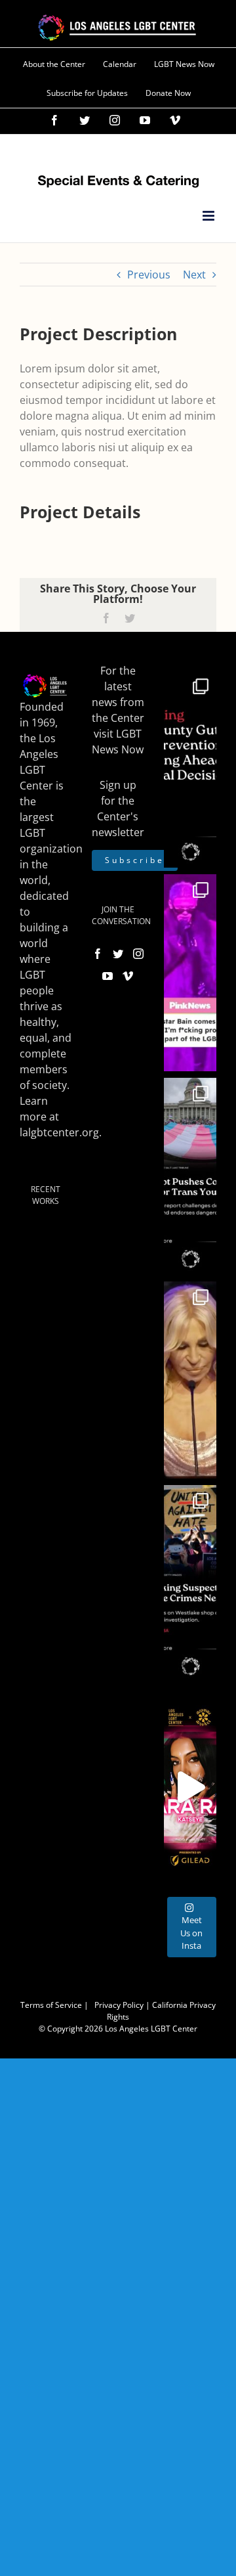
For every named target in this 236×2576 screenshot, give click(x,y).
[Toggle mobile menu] (209, 216)
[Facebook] (98, 954)
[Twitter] (118, 954)
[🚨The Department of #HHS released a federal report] (190, 1176)
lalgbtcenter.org (59, 1132)
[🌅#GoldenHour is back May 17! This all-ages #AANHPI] (190, 1787)
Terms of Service (51, 2005)
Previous (149, 275)
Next (194, 275)
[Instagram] (138, 954)
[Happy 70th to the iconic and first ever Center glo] (190, 1380)
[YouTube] (108, 976)
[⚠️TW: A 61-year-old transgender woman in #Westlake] (190, 1584)
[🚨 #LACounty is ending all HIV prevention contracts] (190, 769)
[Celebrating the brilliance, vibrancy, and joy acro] (190, 973)
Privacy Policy (119, 2005)
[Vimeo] (128, 976)
